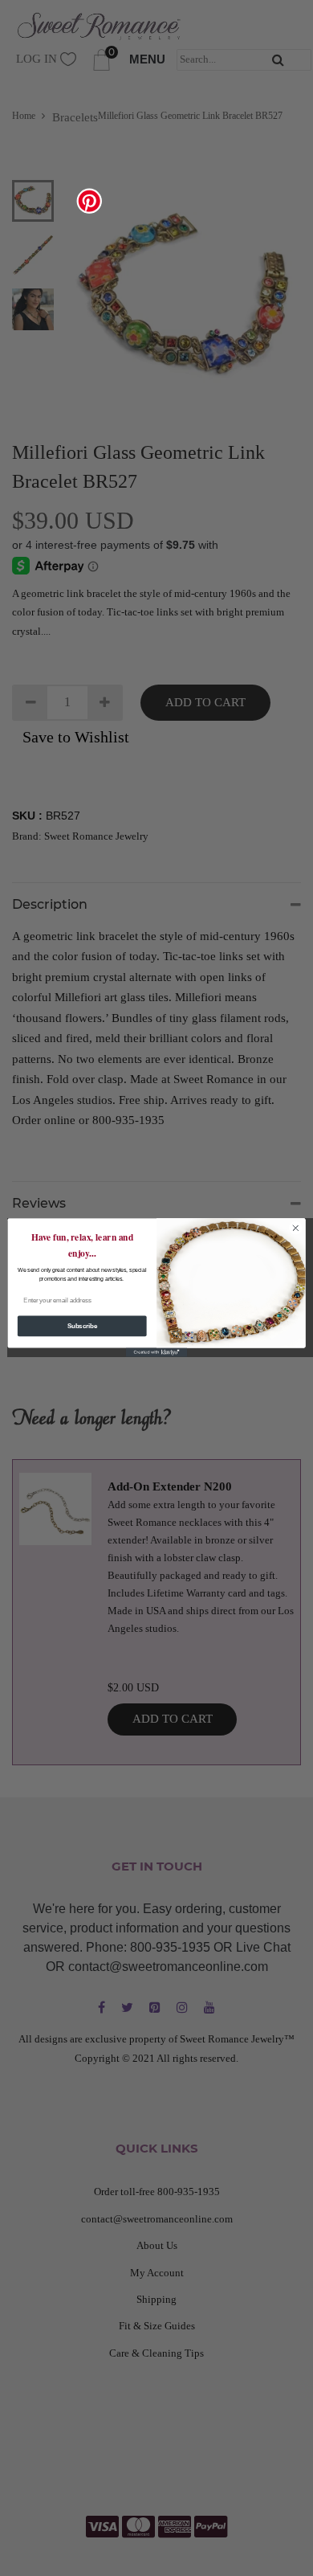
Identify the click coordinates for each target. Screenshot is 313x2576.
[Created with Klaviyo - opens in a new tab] (156, 1353)
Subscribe (82, 1327)
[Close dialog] (296, 1228)
